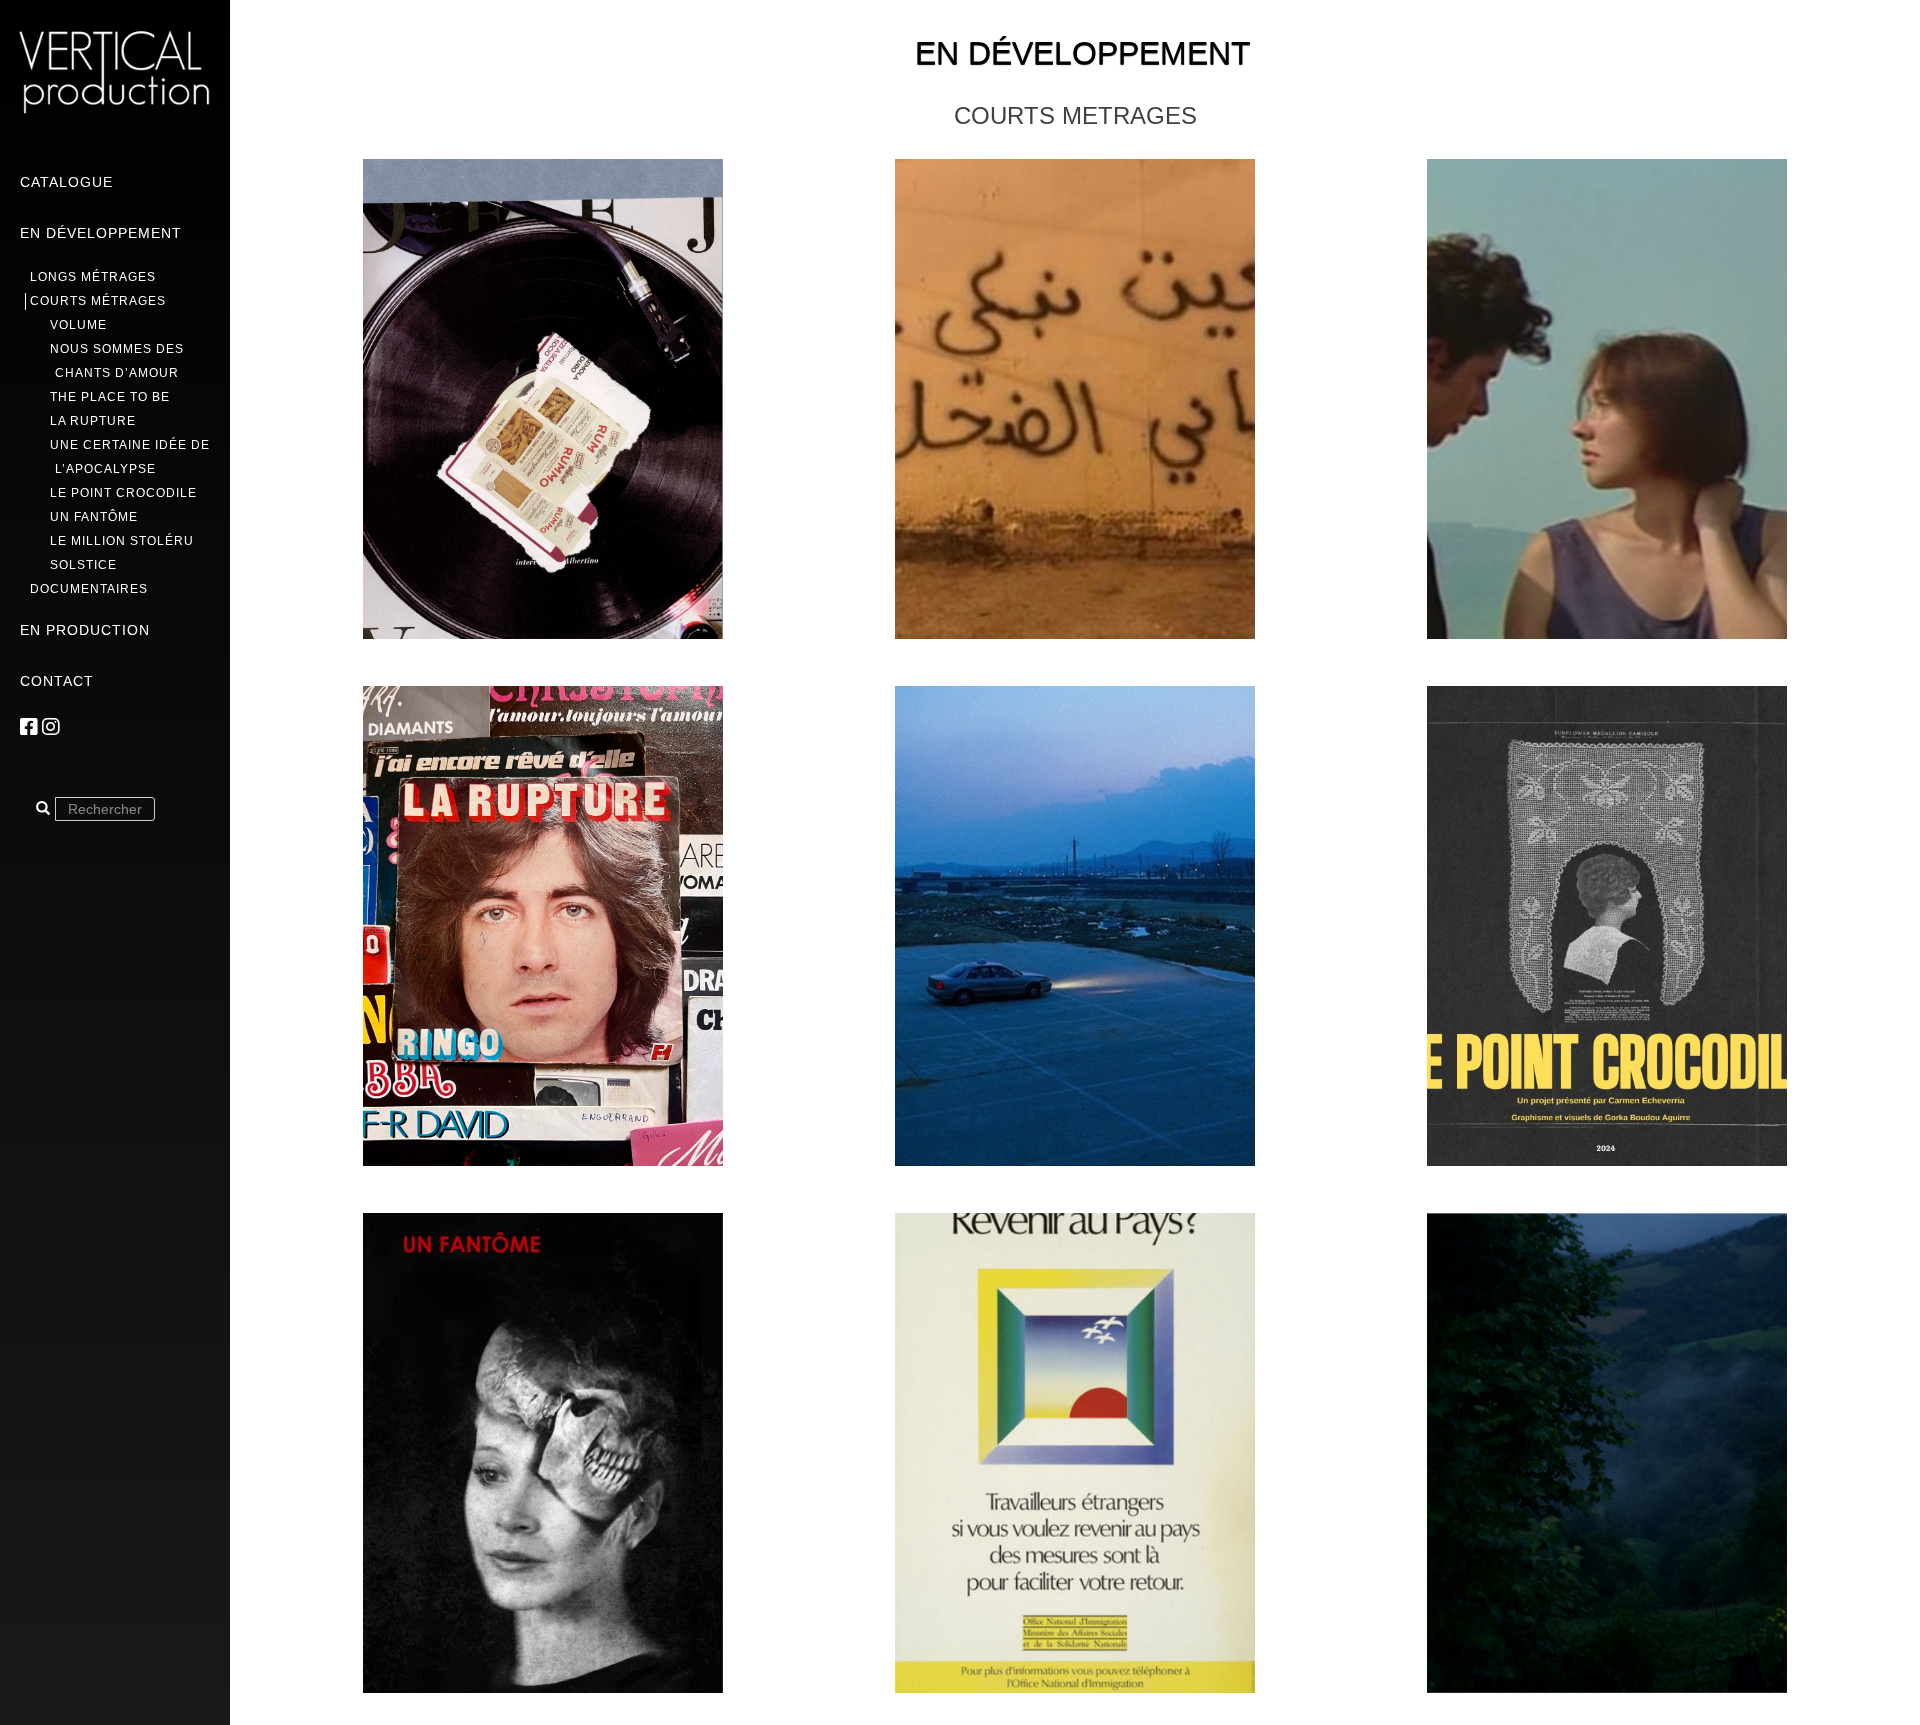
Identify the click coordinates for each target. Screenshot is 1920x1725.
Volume (78, 325)
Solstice (83, 565)
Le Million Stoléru (122, 541)
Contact (57, 681)
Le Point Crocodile (123, 493)
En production (85, 630)
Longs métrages (93, 277)
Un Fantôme (94, 517)
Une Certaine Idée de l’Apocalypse (130, 457)
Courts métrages (98, 301)
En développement (101, 233)
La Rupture (93, 421)
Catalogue (66, 182)
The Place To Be (110, 397)
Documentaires (89, 589)
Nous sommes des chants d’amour (117, 361)
